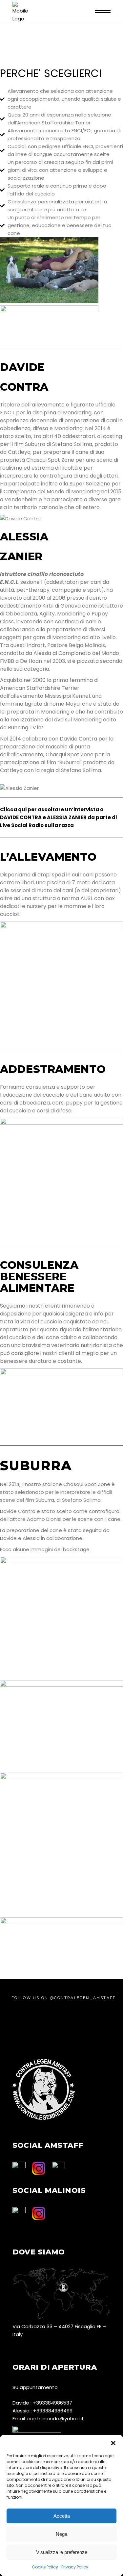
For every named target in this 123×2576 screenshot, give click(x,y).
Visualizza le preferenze (62, 2552)
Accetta (62, 2516)
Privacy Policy (75, 2567)
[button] (113, 2443)
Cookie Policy (45, 2567)
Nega (61, 2534)
